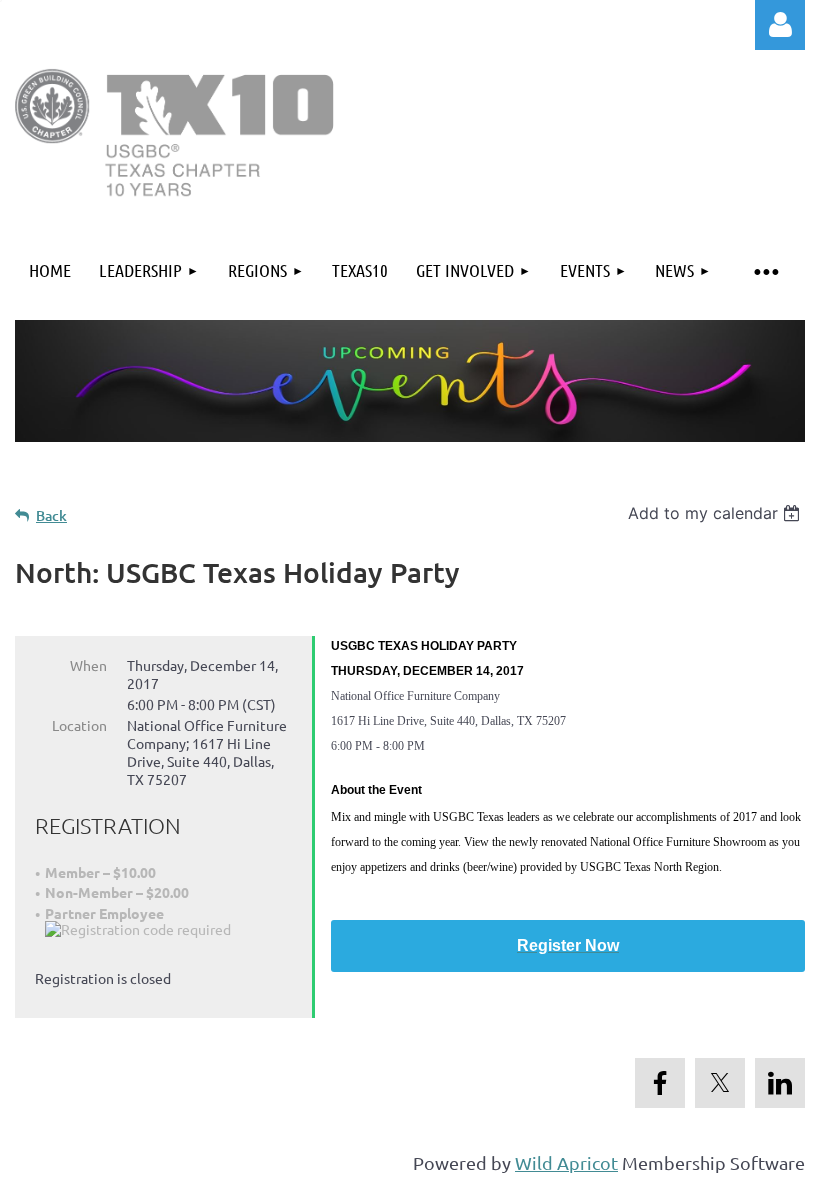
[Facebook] (660, 1083)
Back (51, 515)
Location (79, 725)
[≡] (765, 270)
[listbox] (716, 513)
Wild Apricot (566, 1162)
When (88, 665)
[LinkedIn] (780, 1083)
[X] (720, 1083)
